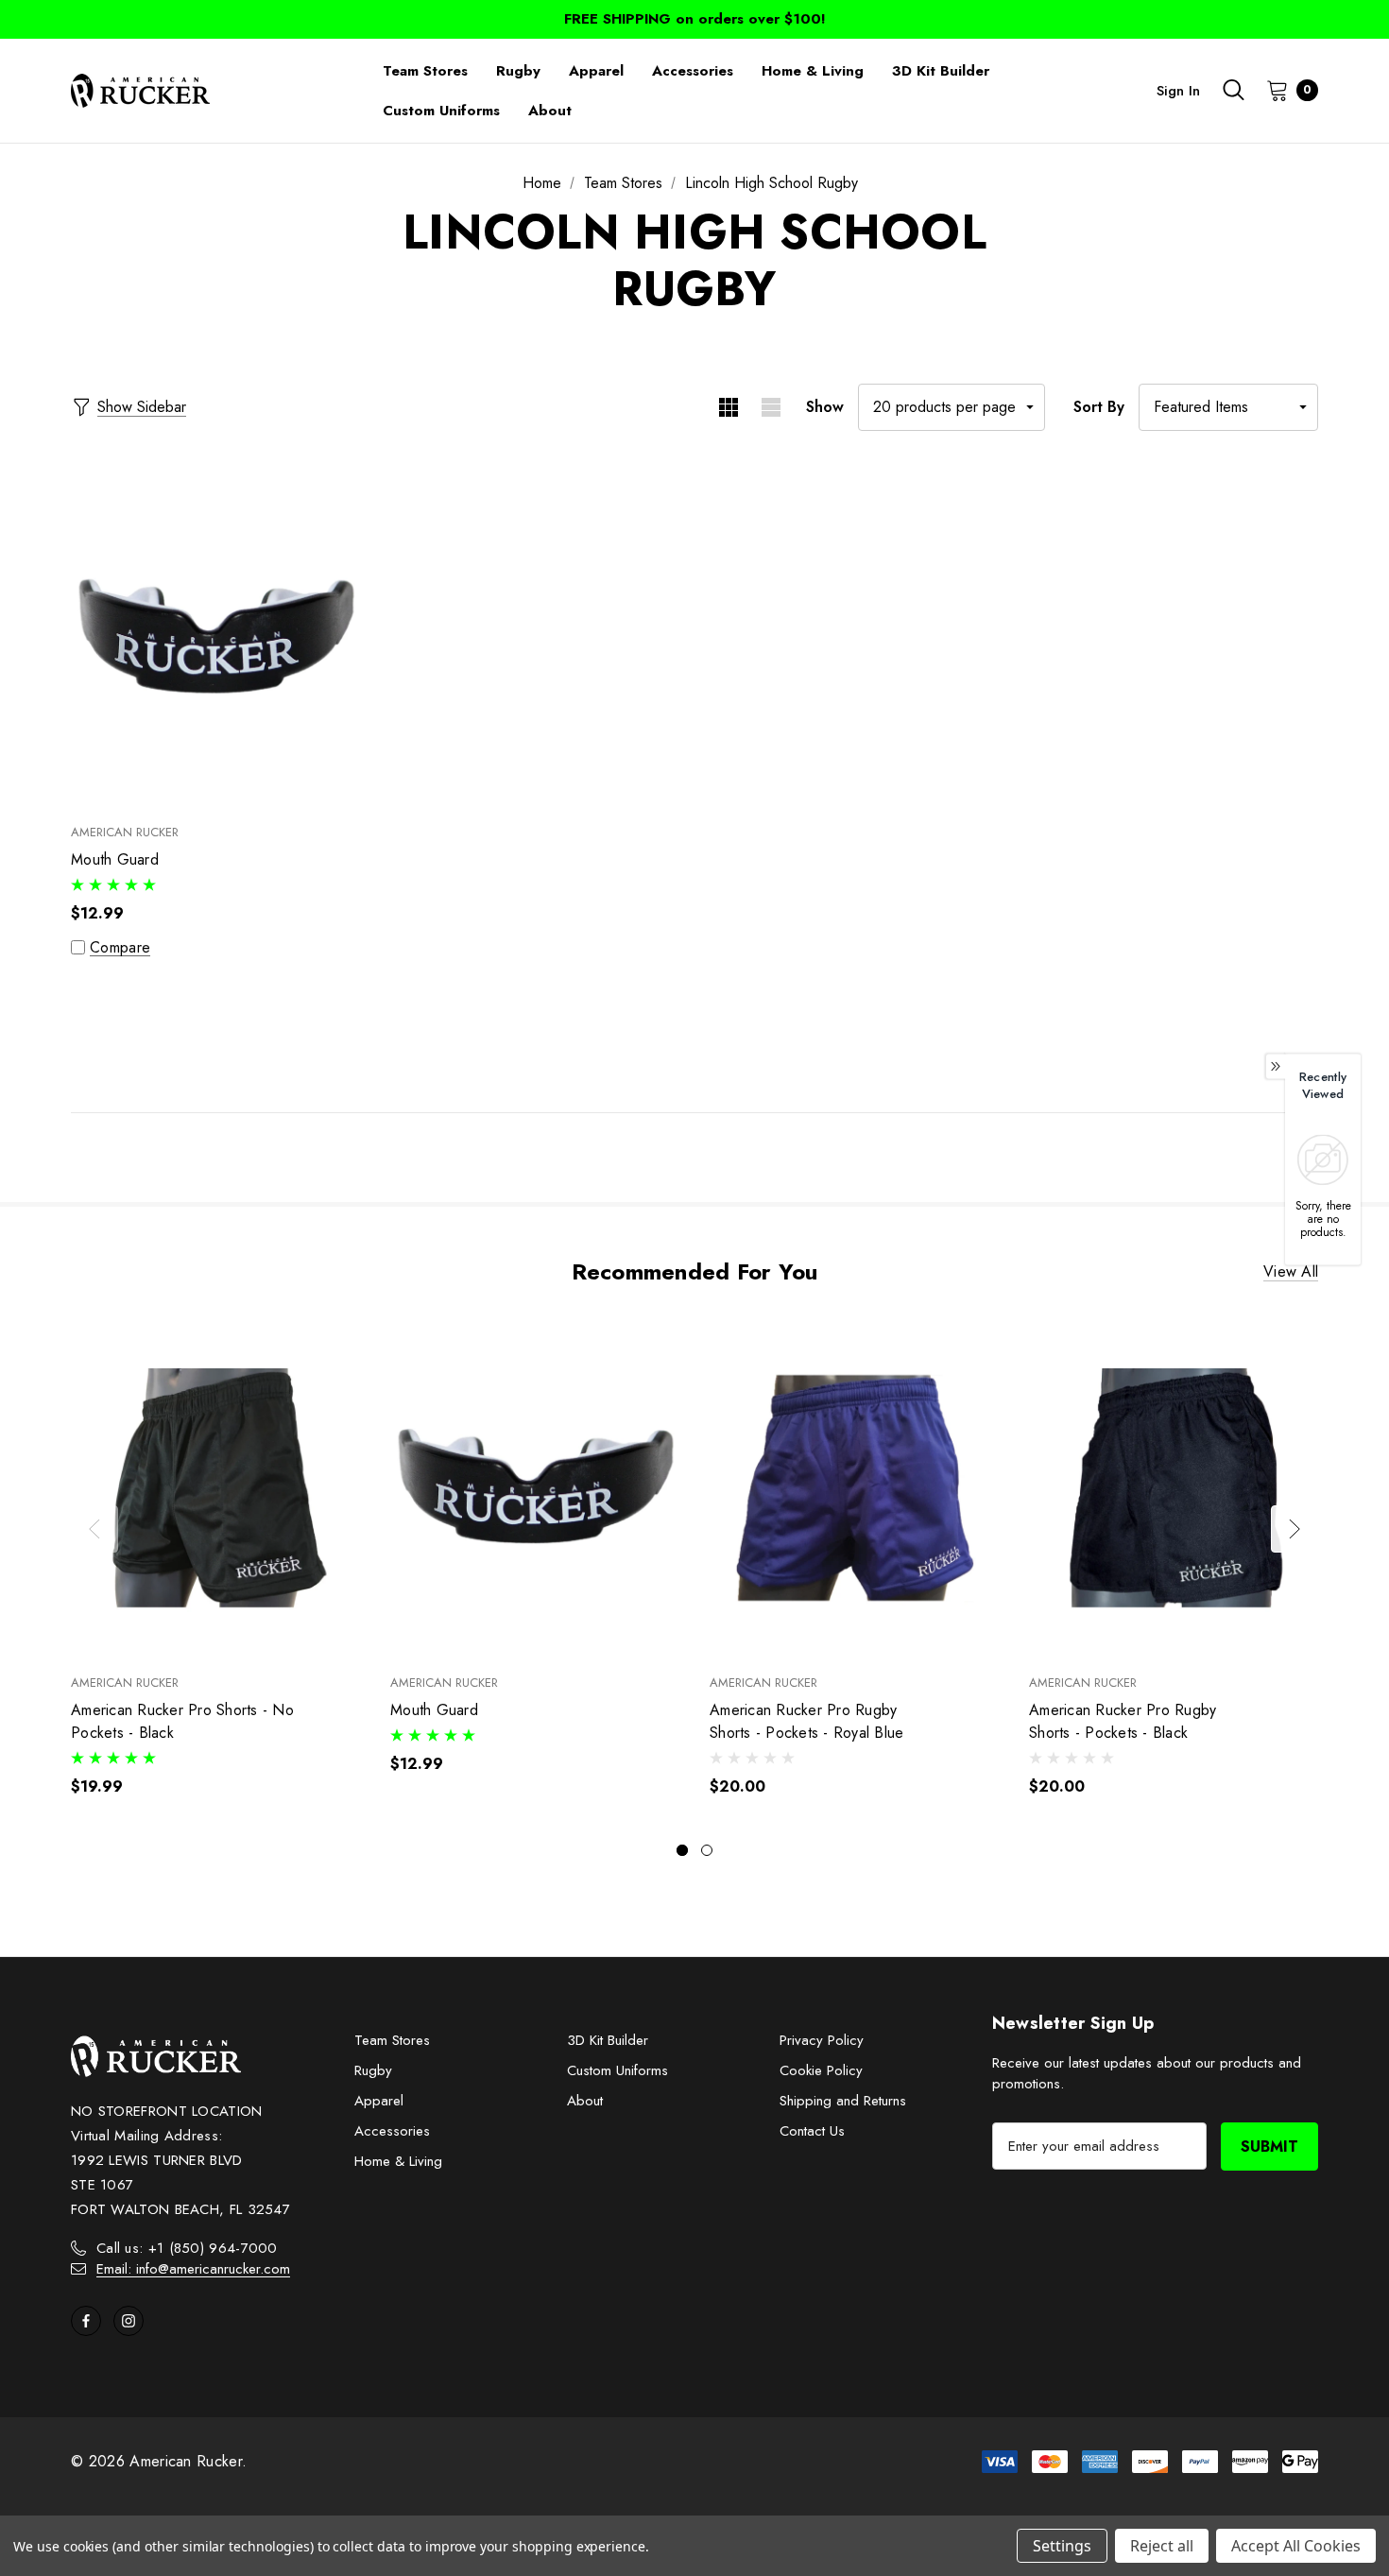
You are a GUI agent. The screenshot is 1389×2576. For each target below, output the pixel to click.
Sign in (1178, 91)
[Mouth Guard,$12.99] (216, 638)
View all (1291, 1272)
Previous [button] (94, 1529)
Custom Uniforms (617, 2070)
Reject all (1162, 2546)
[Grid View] (728, 407)
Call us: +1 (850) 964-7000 (187, 2248)
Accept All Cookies (1296, 2546)
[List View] (771, 407)
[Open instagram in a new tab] (129, 2321)
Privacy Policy (822, 2040)
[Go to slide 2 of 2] (707, 1850)
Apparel (379, 2101)
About (585, 2101)
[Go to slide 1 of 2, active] (682, 1850)
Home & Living (398, 2161)
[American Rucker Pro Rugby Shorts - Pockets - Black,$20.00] (1175, 1488)
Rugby (373, 2070)
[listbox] (1228, 407)
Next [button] (1295, 1529)
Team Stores (392, 2040)
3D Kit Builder (608, 2040)
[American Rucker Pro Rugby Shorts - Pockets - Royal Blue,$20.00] (855, 1488)
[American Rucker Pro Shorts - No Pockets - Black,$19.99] (216, 1488)
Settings (1062, 2546)
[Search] (1233, 90)
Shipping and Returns (843, 2101)
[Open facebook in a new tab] (86, 2321)
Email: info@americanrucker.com (193, 2269)
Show (825, 407)
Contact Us (812, 2131)
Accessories (392, 2131)
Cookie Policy (821, 2070)
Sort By (1099, 407)
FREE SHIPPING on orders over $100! (695, 19)
